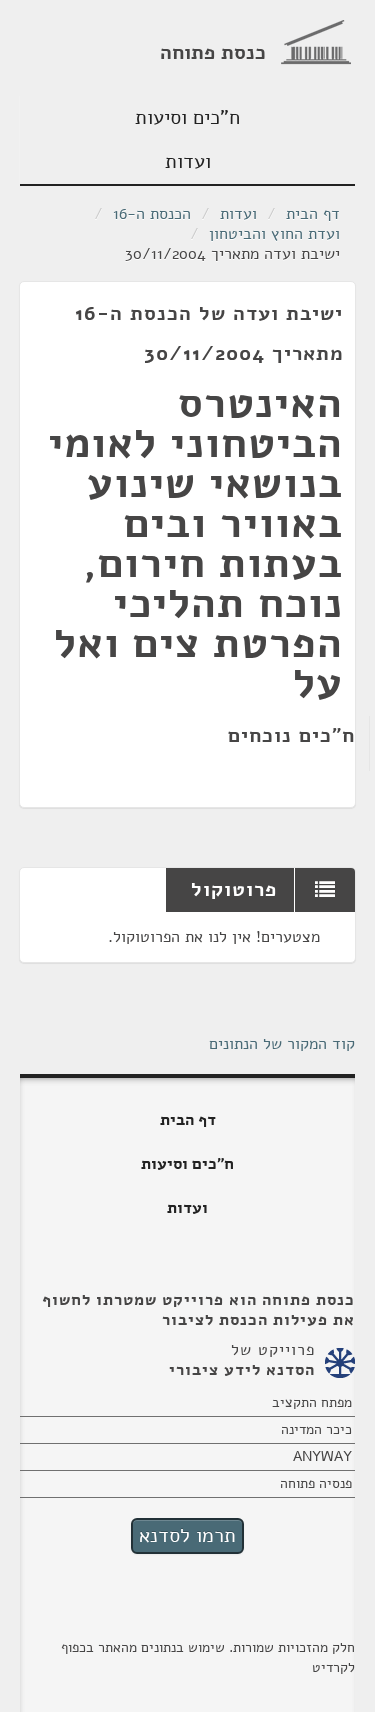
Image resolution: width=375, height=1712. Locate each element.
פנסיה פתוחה (316, 1483)
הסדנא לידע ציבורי (242, 1370)
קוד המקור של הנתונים (282, 1044)
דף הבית (313, 214)
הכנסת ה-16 (152, 214)
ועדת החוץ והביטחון (274, 234)
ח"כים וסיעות (187, 117)
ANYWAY (322, 1456)
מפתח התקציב (312, 1402)
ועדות (188, 161)
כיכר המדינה (316, 1429)
